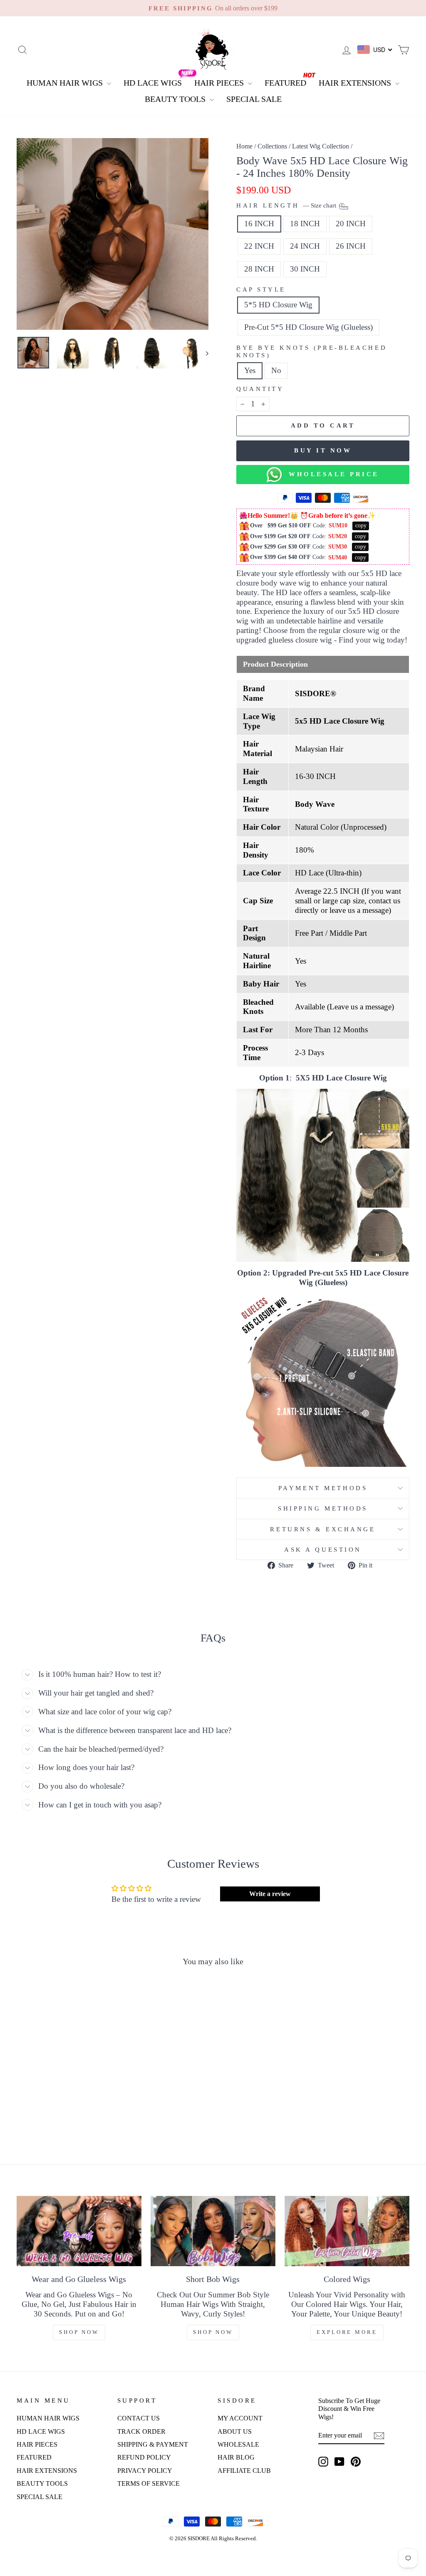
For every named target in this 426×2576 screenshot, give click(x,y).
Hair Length (287, 205)
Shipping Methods (323, 1508)
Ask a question (323, 1549)
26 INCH (351, 246)
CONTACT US (139, 2418)
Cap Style (261, 289)
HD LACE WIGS (153, 83)
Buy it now (323, 450)
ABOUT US (235, 2431)
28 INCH (259, 269)
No (276, 370)
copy (361, 525)
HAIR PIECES (220, 83)
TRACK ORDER (141, 2431)
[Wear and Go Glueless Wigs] (79, 2231)
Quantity (260, 389)
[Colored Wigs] (347, 2231)
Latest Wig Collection (321, 146)
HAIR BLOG (236, 2457)
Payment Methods (323, 1488)
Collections (272, 146)
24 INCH (305, 246)
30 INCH (305, 269)
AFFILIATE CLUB (244, 2471)
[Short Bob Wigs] (213, 2231)
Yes (250, 370)
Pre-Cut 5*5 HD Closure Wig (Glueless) (308, 327)
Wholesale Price (330, 474)
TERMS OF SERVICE (149, 2483)
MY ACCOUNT (240, 2418)
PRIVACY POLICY (145, 2471)
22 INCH (259, 246)
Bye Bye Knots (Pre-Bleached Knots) (312, 351)
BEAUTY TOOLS (176, 99)
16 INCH (259, 224)
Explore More (347, 2332)
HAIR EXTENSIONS (356, 83)
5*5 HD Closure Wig (278, 305)
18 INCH (305, 224)
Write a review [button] (270, 1894)
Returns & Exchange (323, 1529)
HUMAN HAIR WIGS (66, 83)
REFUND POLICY (144, 2457)
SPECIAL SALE (254, 99)
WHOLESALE (238, 2444)
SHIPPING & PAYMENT (153, 2444)
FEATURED (285, 83)
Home (244, 146)
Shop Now (79, 2332)
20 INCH (351, 224)
